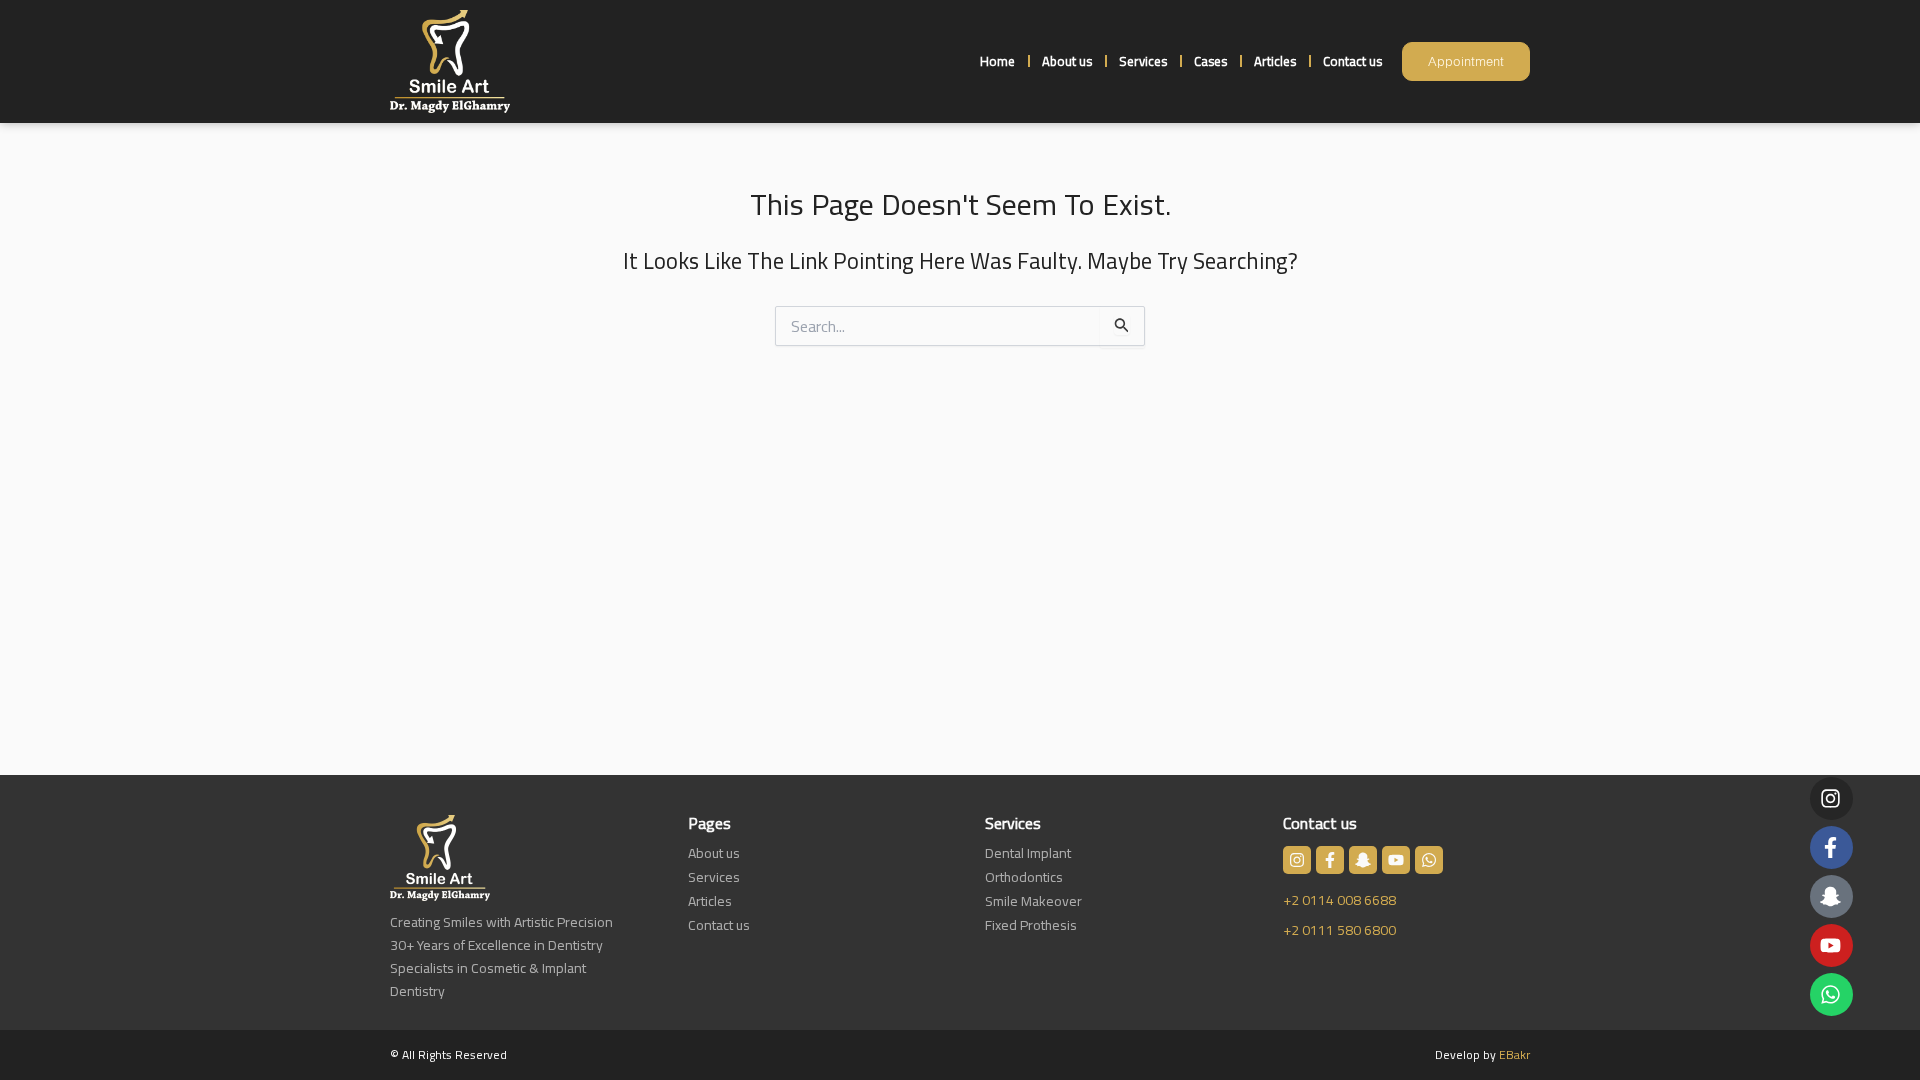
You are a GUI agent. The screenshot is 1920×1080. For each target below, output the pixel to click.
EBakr (1514, 1054)
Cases (1210, 61)
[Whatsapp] (1830, 994)
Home (997, 61)
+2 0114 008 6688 (1339, 900)
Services (1143, 61)
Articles (1275, 61)
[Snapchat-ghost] (1830, 896)
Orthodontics (1024, 877)
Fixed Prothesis (1031, 925)
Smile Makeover (1033, 901)
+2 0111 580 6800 (1339, 930)
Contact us (1352, 61)
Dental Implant (1028, 853)
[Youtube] (1830, 945)
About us (1067, 61)
